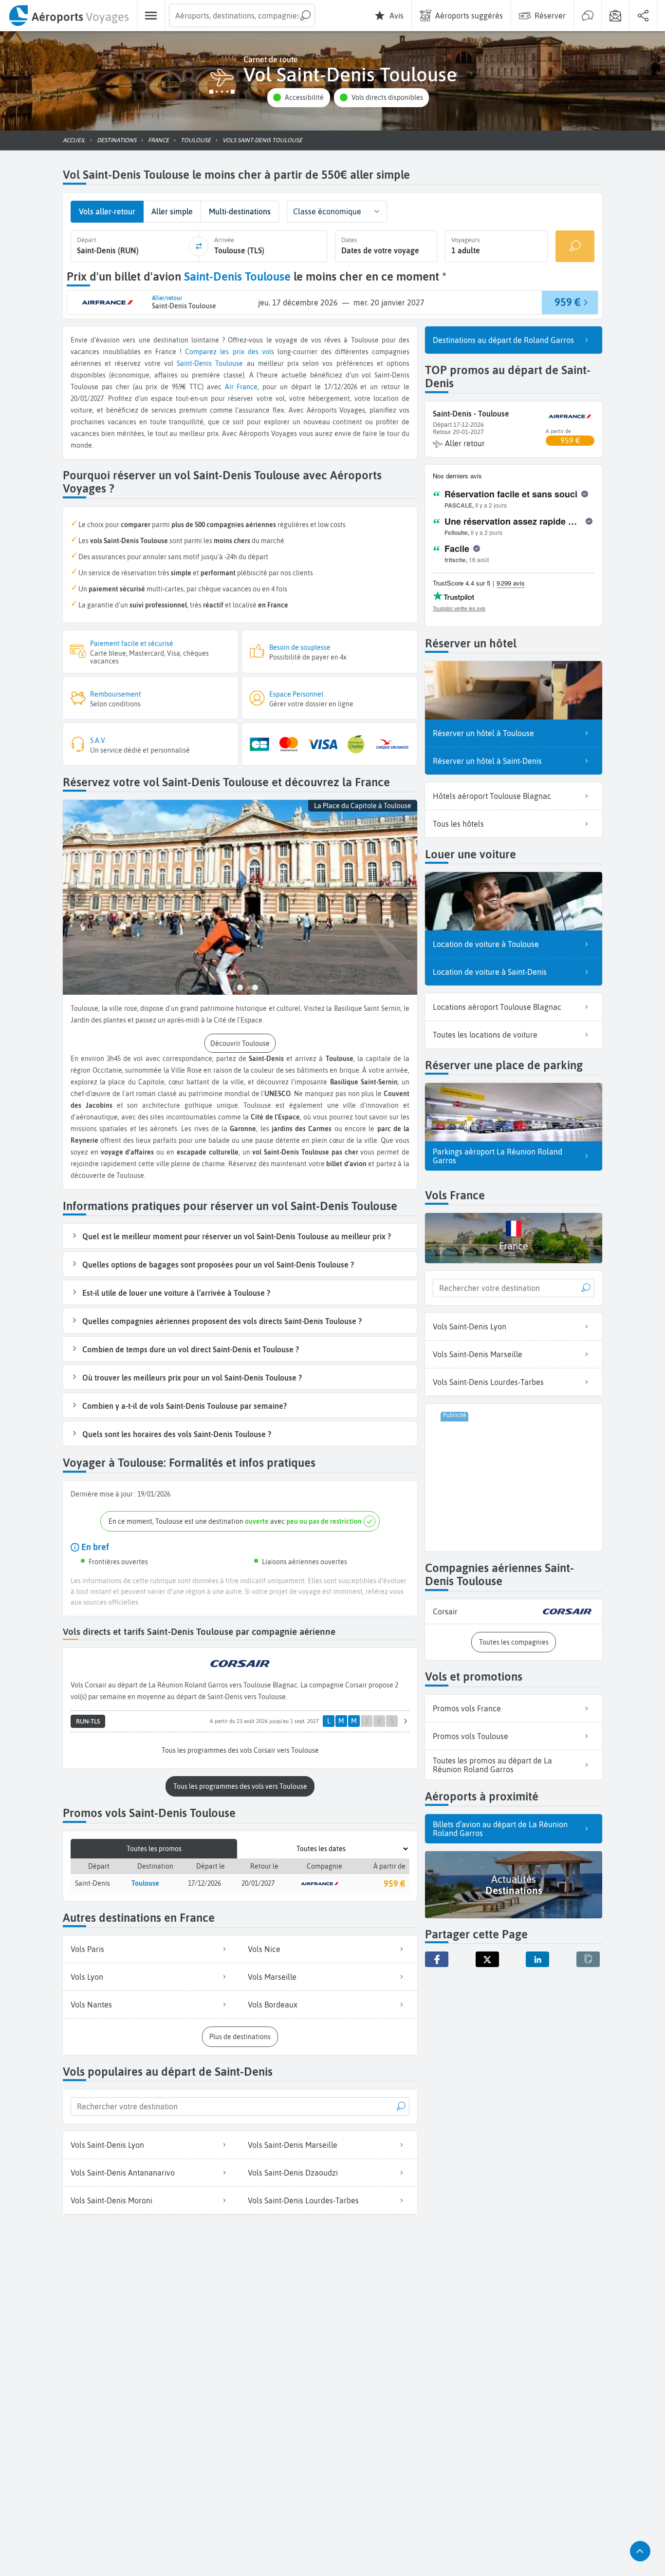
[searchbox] (242, 16)
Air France (241, 387)
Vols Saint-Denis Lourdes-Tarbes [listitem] (303, 2200)
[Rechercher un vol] (575, 246)
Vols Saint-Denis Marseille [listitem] (293, 2145)
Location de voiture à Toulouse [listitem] (486, 944)
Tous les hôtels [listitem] (458, 824)
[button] (298, 98)
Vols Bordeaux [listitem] (273, 2005)
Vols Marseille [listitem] (272, 1977)
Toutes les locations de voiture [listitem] (485, 1035)
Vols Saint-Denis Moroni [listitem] (111, 2200)
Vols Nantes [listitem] (91, 2005)
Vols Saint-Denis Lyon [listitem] (107, 2145)
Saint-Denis (194, 363)
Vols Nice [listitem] (264, 1949)
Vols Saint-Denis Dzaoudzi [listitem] (293, 2173)
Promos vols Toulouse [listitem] (471, 1736)
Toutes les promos (154, 1849)
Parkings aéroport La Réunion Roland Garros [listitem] (498, 1156)
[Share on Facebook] (437, 1959)
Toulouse (229, 363)
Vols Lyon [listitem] (87, 1977)
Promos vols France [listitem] (467, 1708)
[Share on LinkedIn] (537, 1959)
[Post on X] (487, 1959)
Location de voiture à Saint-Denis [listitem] (490, 972)
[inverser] (199, 246)
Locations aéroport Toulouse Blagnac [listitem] (497, 1007)
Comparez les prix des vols (229, 352)
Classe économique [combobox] (327, 211)
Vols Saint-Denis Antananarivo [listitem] (123, 2173)
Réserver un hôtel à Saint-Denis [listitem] (487, 761)
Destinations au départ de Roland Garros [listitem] (503, 340)
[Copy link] (588, 1959)
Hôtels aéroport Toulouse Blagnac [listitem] (492, 796)
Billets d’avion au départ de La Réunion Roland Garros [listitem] (500, 1829)
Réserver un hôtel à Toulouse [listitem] (483, 733)
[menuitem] (68, 16)
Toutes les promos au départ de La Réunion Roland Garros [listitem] (492, 1765)
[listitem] (514, 1612)
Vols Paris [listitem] (87, 1949)
